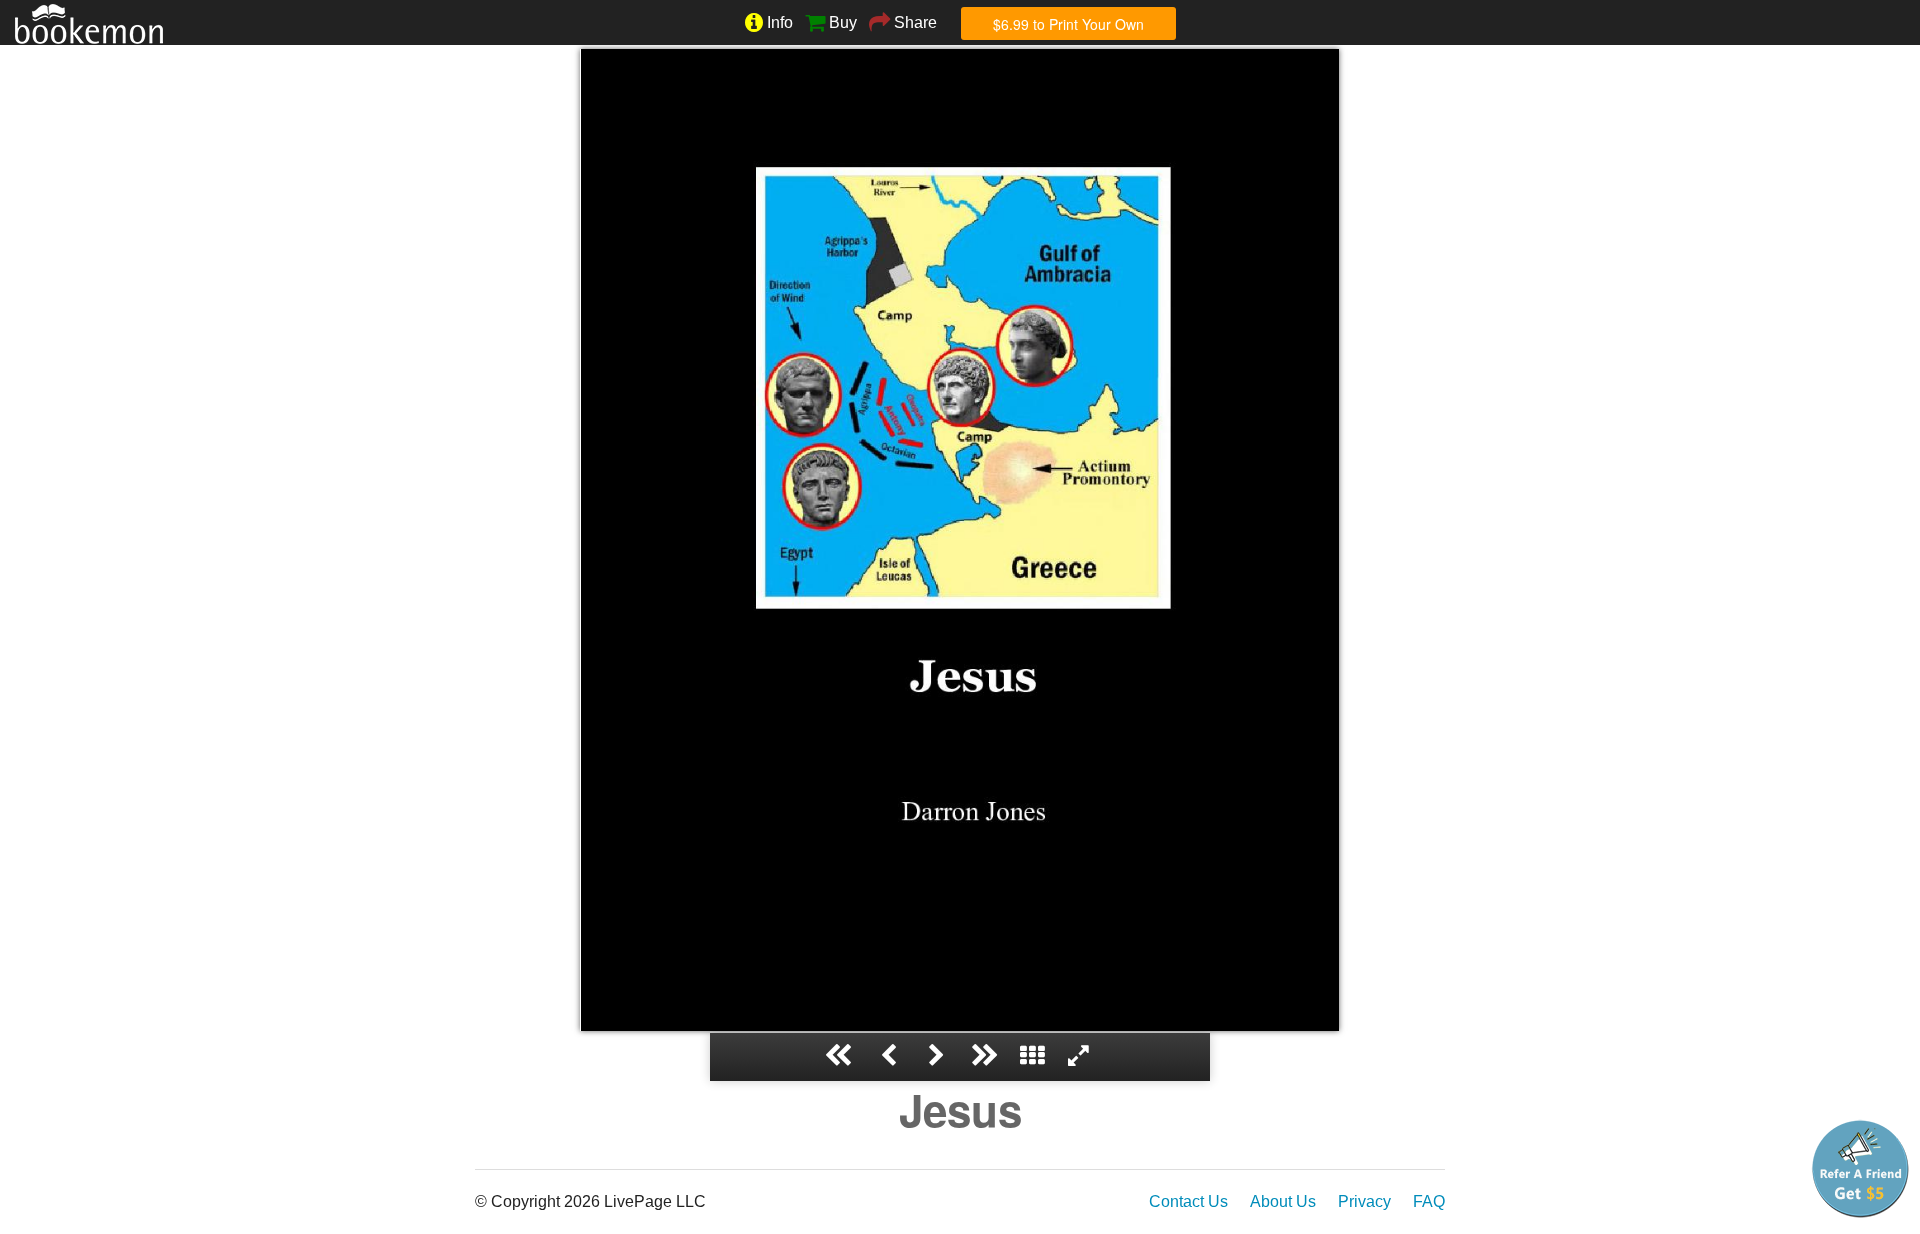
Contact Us (1188, 1201)
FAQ (1429, 1201)
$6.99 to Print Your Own (1068, 24)
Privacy (1364, 1201)
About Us (1283, 1201)
